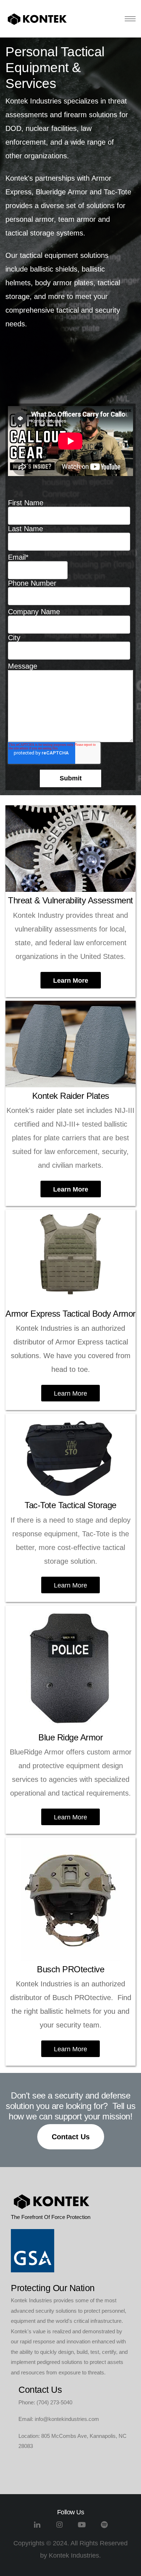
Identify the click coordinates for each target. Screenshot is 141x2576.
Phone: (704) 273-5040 (45, 2402)
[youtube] (82, 2527)
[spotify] (104, 2527)
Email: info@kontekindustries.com (59, 2419)
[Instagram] (59, 2527)
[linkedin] (37, 2527)
